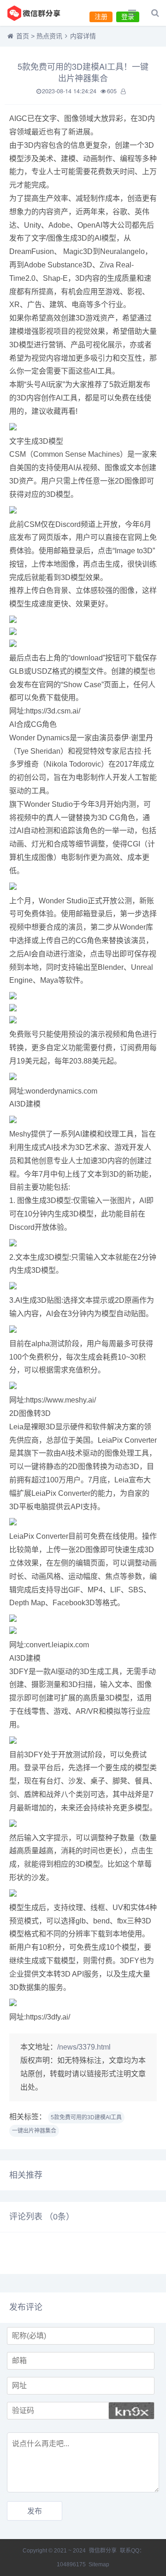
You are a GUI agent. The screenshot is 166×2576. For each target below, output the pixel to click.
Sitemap (99, 2564)
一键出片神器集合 (34, 2131)
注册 (101, 17)
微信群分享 (103, 2551)
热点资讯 (49, 36)
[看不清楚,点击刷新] (131, 2411)
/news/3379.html (84, 2047)
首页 (23, 36)
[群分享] (39, 13)
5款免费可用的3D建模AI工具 (86, 2117)
